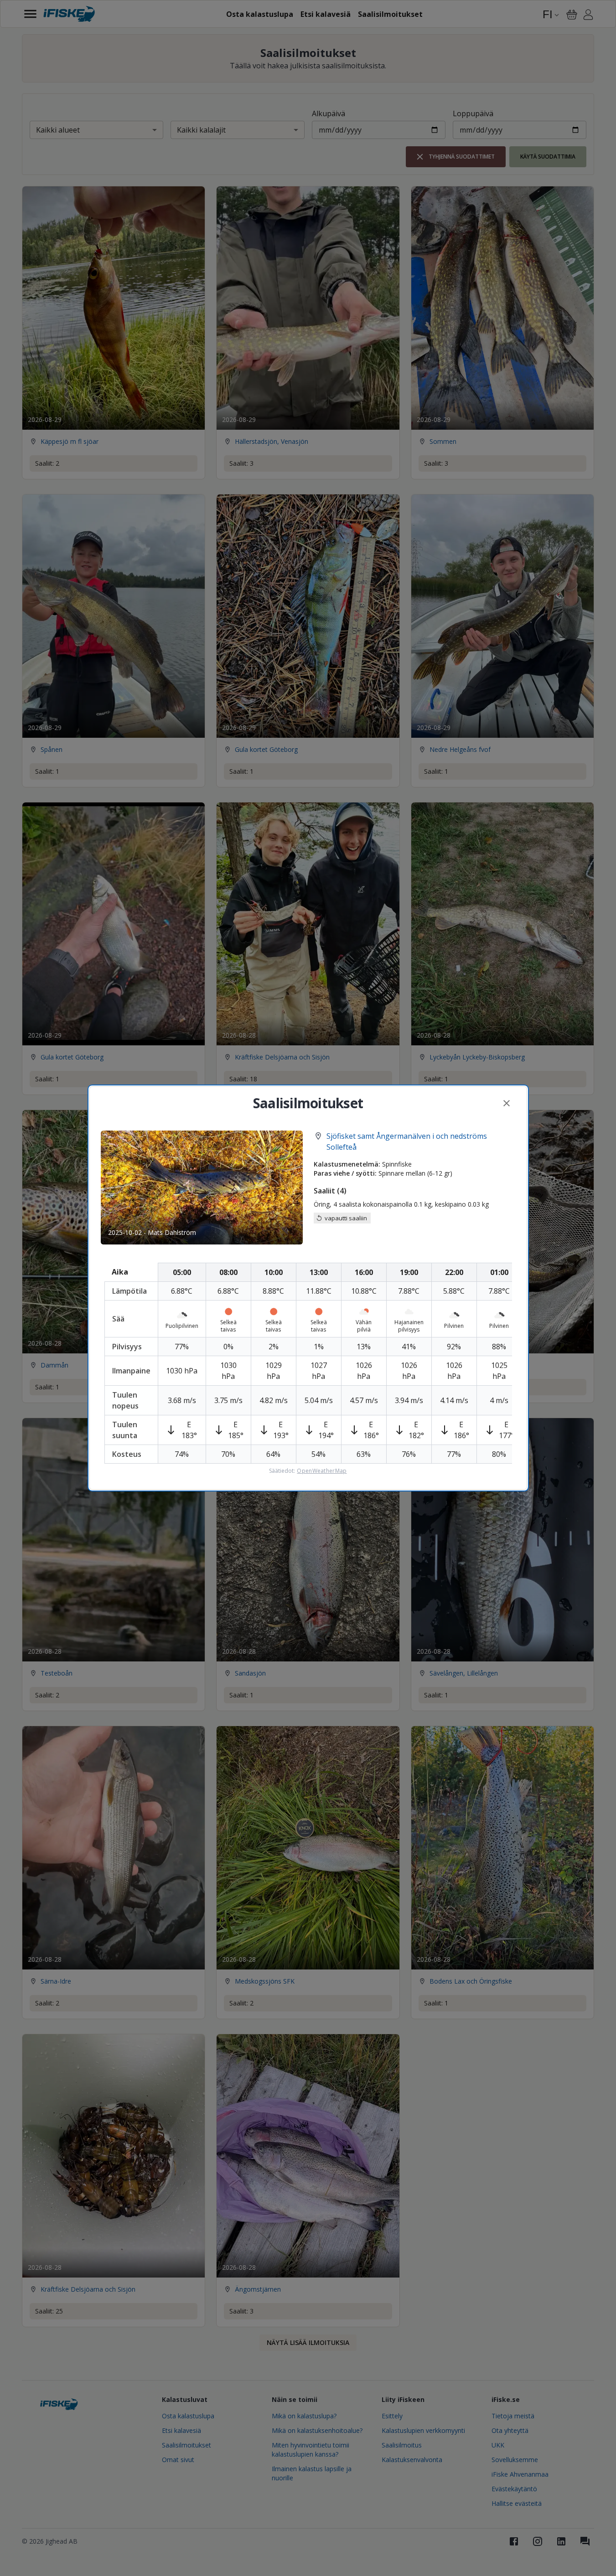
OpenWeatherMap (322, 1471)
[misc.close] (507, 1103)
